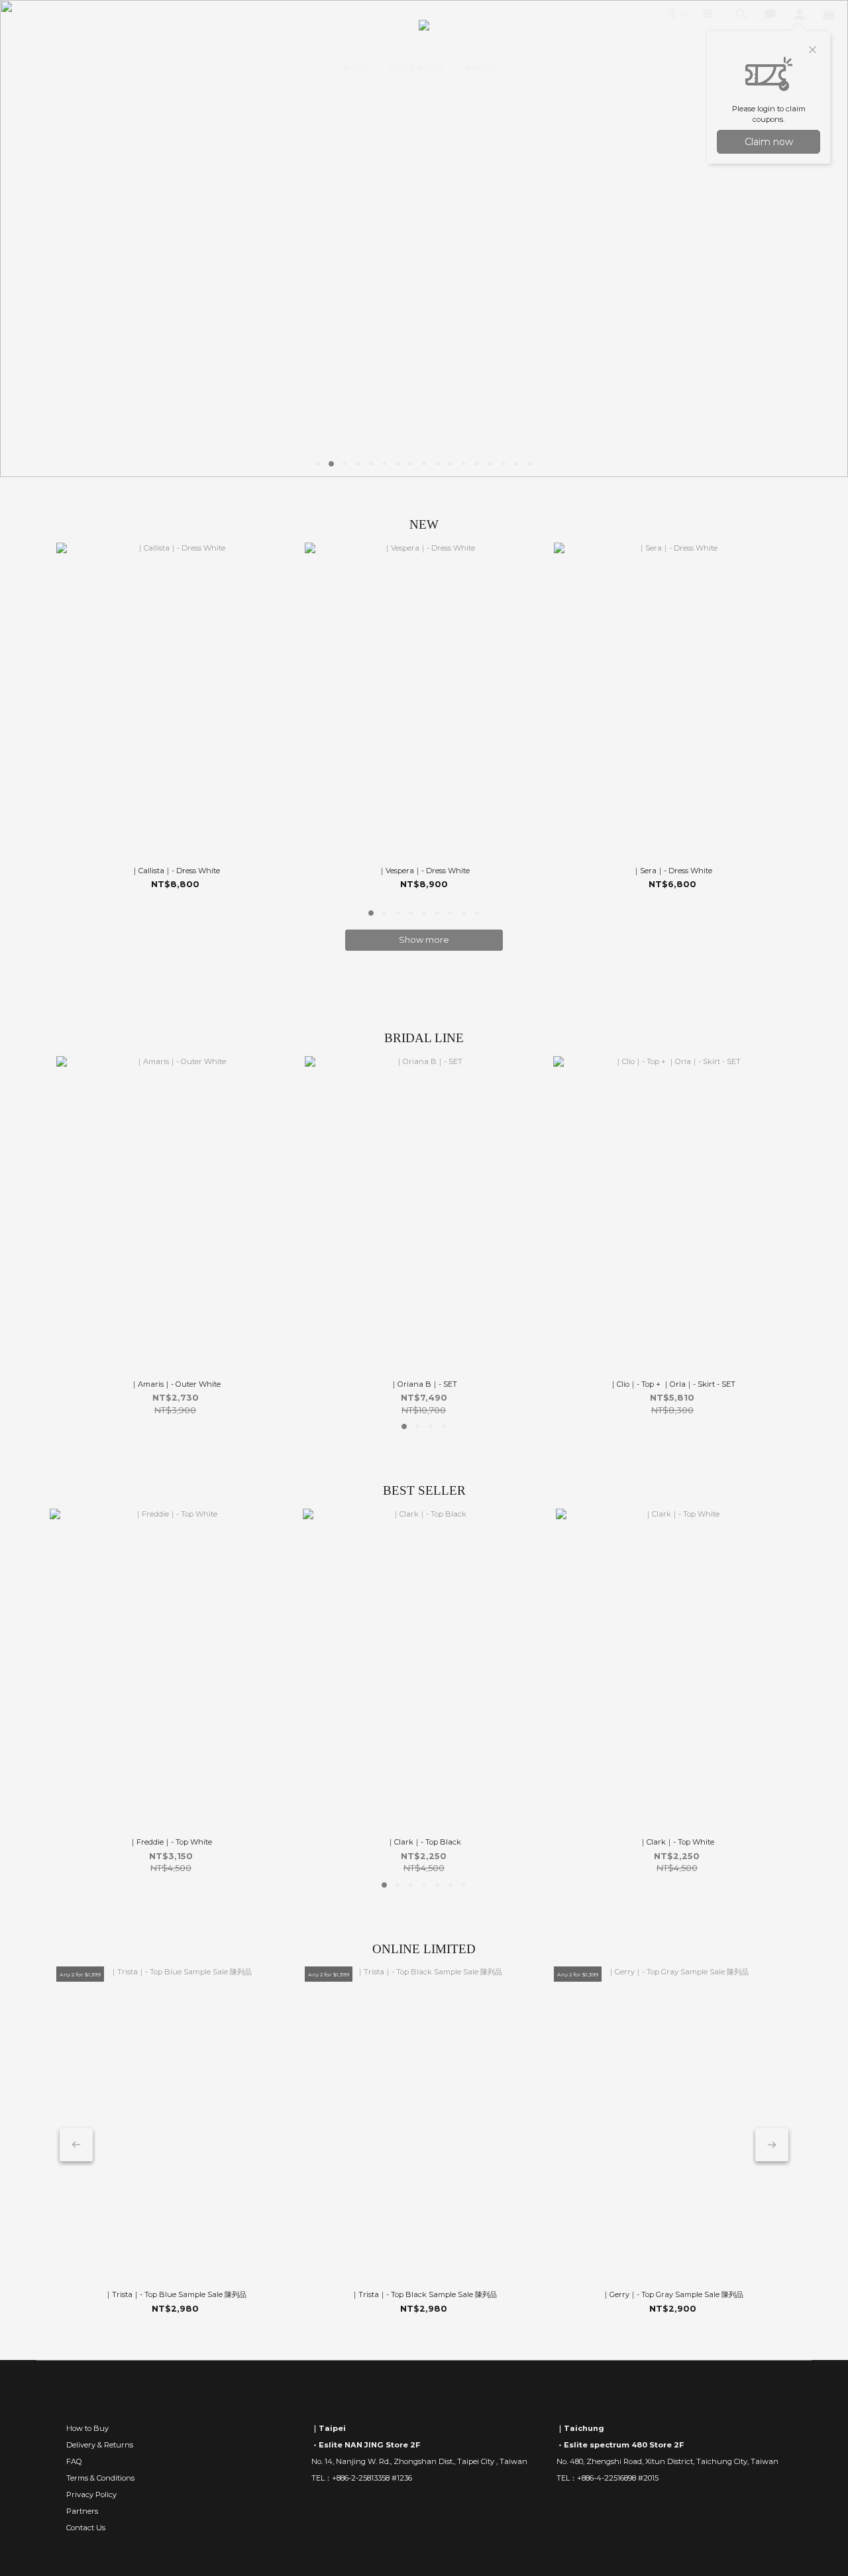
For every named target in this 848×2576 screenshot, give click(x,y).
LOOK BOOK (417, 67)
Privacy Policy (91, 2495)
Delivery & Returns (100, 2445)
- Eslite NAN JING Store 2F (366, 2445)
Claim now (769, 142)
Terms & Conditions (100, 2478)
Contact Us (86, 2528)
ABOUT (482, 67)
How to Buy (87, 2428)
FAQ (74, 2461)
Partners (82, 2511)
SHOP (355, 67)
